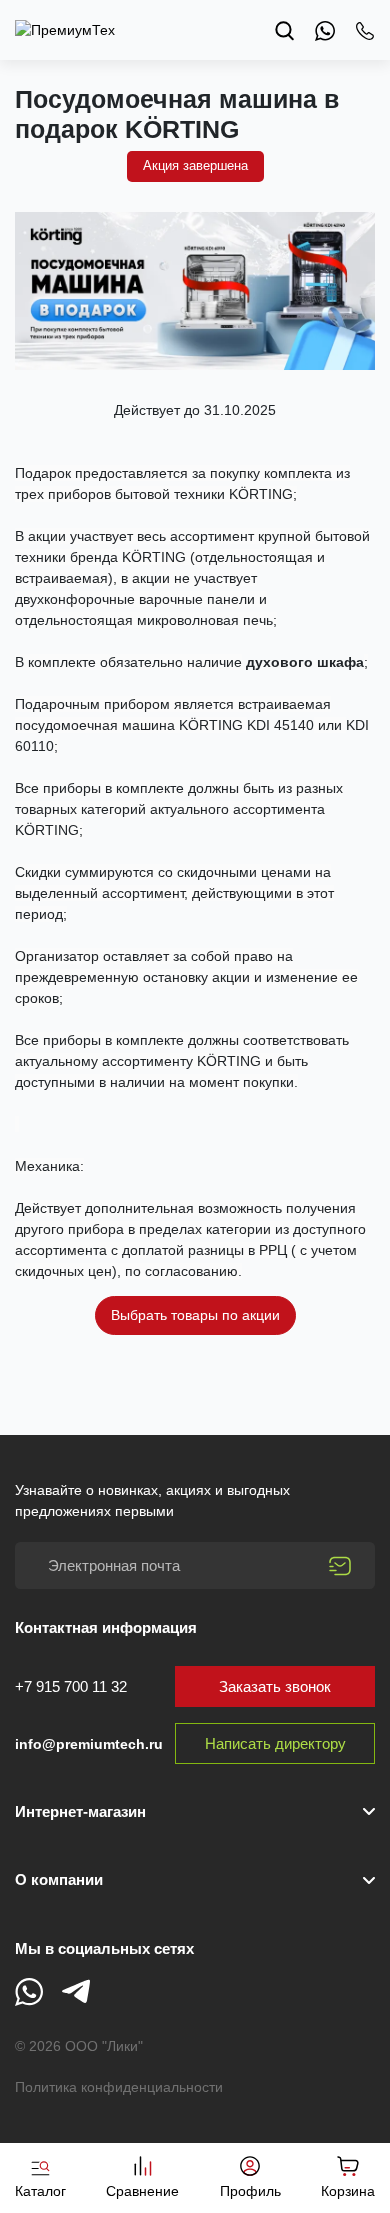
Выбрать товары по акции (195, 1315)
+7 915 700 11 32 (71, 1686)
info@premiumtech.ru (89, 1744)
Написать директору (275, 1743)
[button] (195, 1880)
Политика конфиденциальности (119, 2087)
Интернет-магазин (80, 1811)
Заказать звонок (275, 1686)
